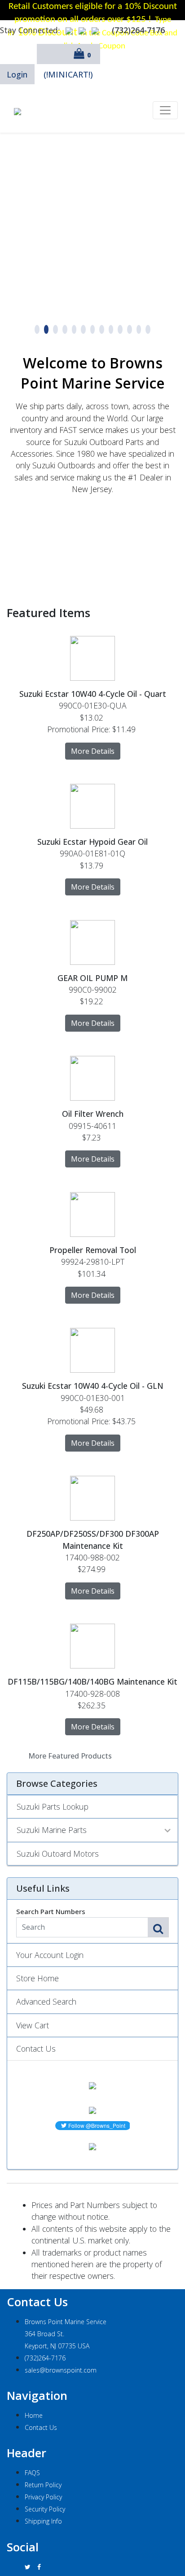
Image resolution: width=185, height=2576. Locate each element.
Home (34, 2415)
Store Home (37, 1978)
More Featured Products (70, 1756)
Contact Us (36, 2049)
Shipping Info (43, 2521)
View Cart (33, 2025)
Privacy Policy (43, 2497)
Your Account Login (50, 1955)
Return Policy (43, 2485)
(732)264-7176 (45, 2358)
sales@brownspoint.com (61, 2370)
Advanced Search (46, 2001)
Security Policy (45, 2509)
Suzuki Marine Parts (52, 1830)
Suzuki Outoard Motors (58, 1854)
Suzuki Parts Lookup (53, 1807)
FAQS (32, 2473)
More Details (93, 751)
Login (17, 74)
